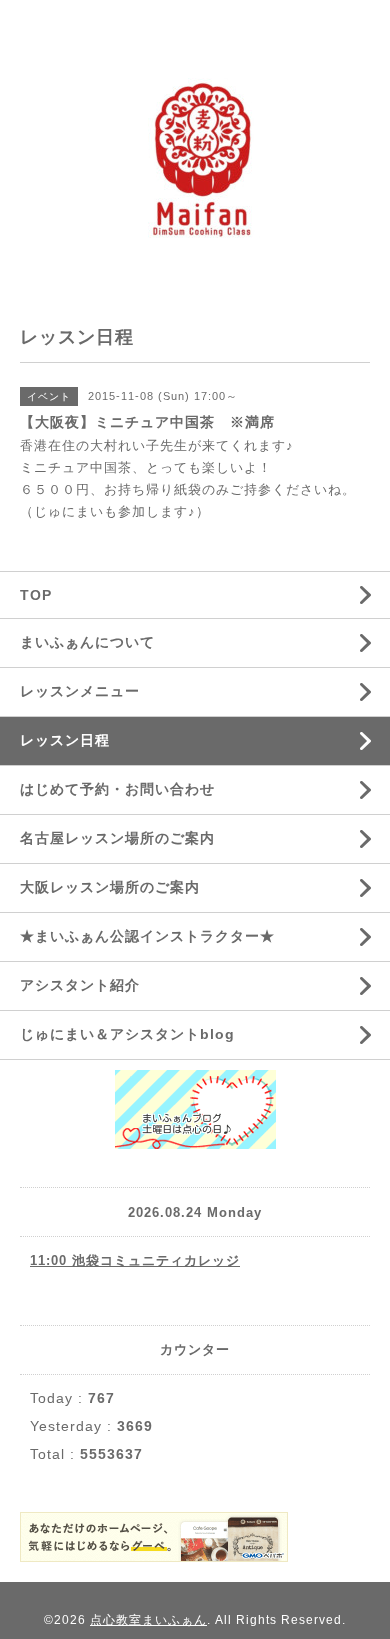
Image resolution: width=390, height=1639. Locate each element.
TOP (36, 595)
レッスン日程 (65, 740)
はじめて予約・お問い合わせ (117, 789)
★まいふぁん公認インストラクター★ (147, 936)
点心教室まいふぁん (148, 1620)
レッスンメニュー (80, 691)
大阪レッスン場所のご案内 (110, 887)
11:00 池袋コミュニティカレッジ (135, 1260)
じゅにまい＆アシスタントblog (127, 1034)
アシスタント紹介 (80, 985)
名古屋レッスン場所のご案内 (117, 838)
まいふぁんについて (87, 642)
